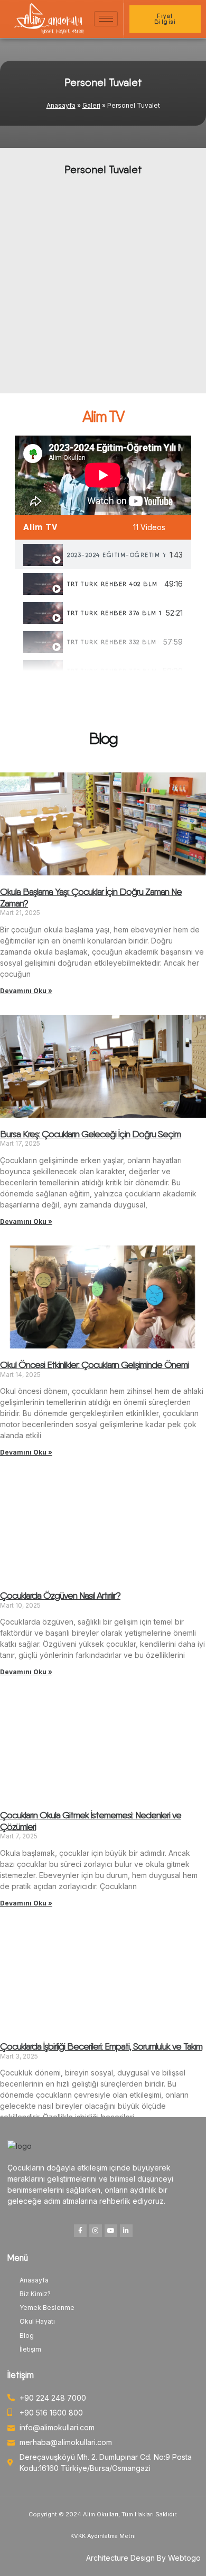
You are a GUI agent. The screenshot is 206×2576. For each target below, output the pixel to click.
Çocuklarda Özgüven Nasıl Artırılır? (60, 1595)
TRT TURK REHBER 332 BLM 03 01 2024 (113, 642)
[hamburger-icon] (106, 19)
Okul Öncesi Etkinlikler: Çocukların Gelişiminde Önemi (94, 1365)
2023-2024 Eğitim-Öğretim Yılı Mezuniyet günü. (116, 555)
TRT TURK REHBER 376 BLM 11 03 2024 (114, 613)
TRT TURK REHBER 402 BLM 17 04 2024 (114, 584)
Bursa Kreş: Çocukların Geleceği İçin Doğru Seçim (90, 1134)
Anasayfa (61, 105)
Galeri (91, 105)
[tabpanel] (103, 475)
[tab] (103, 555)
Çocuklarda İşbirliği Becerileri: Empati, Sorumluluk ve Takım (101, 2046)
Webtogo (184, 2558)
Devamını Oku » (26, 991)
